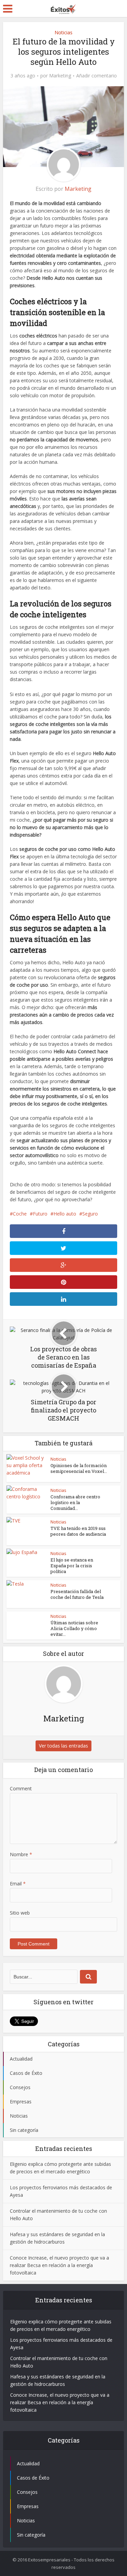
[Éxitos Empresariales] (63, 8)
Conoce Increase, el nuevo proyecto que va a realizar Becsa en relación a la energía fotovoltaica (59, 2265)
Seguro (90, 1214)
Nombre (21, 1854)
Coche (20, 1214)
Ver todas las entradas (63, 1746)
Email (18, 1884)
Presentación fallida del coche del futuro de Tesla (77, 1594)
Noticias (63, 32)
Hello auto (65, 1214)
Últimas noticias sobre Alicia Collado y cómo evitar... (74, 1628)
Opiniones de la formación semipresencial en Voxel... (79, 1468)
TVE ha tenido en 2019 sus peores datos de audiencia (78, 1531)
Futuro (40, 1214)
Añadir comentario (97, 76)
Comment (21, 1788)
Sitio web (20, 1913)
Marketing (60, 76)
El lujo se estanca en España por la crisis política (72, 1566)
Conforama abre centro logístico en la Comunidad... (75, 1502)
